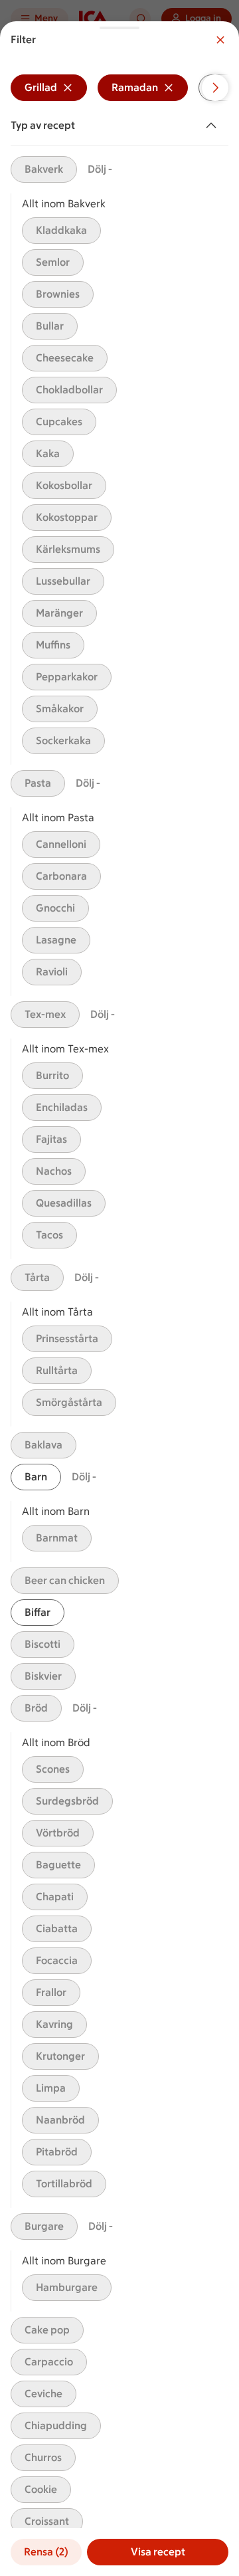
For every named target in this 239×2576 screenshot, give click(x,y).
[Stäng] (220, 40)
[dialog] (119, 1299)
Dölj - (100, 169)
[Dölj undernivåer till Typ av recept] (214, 126)
